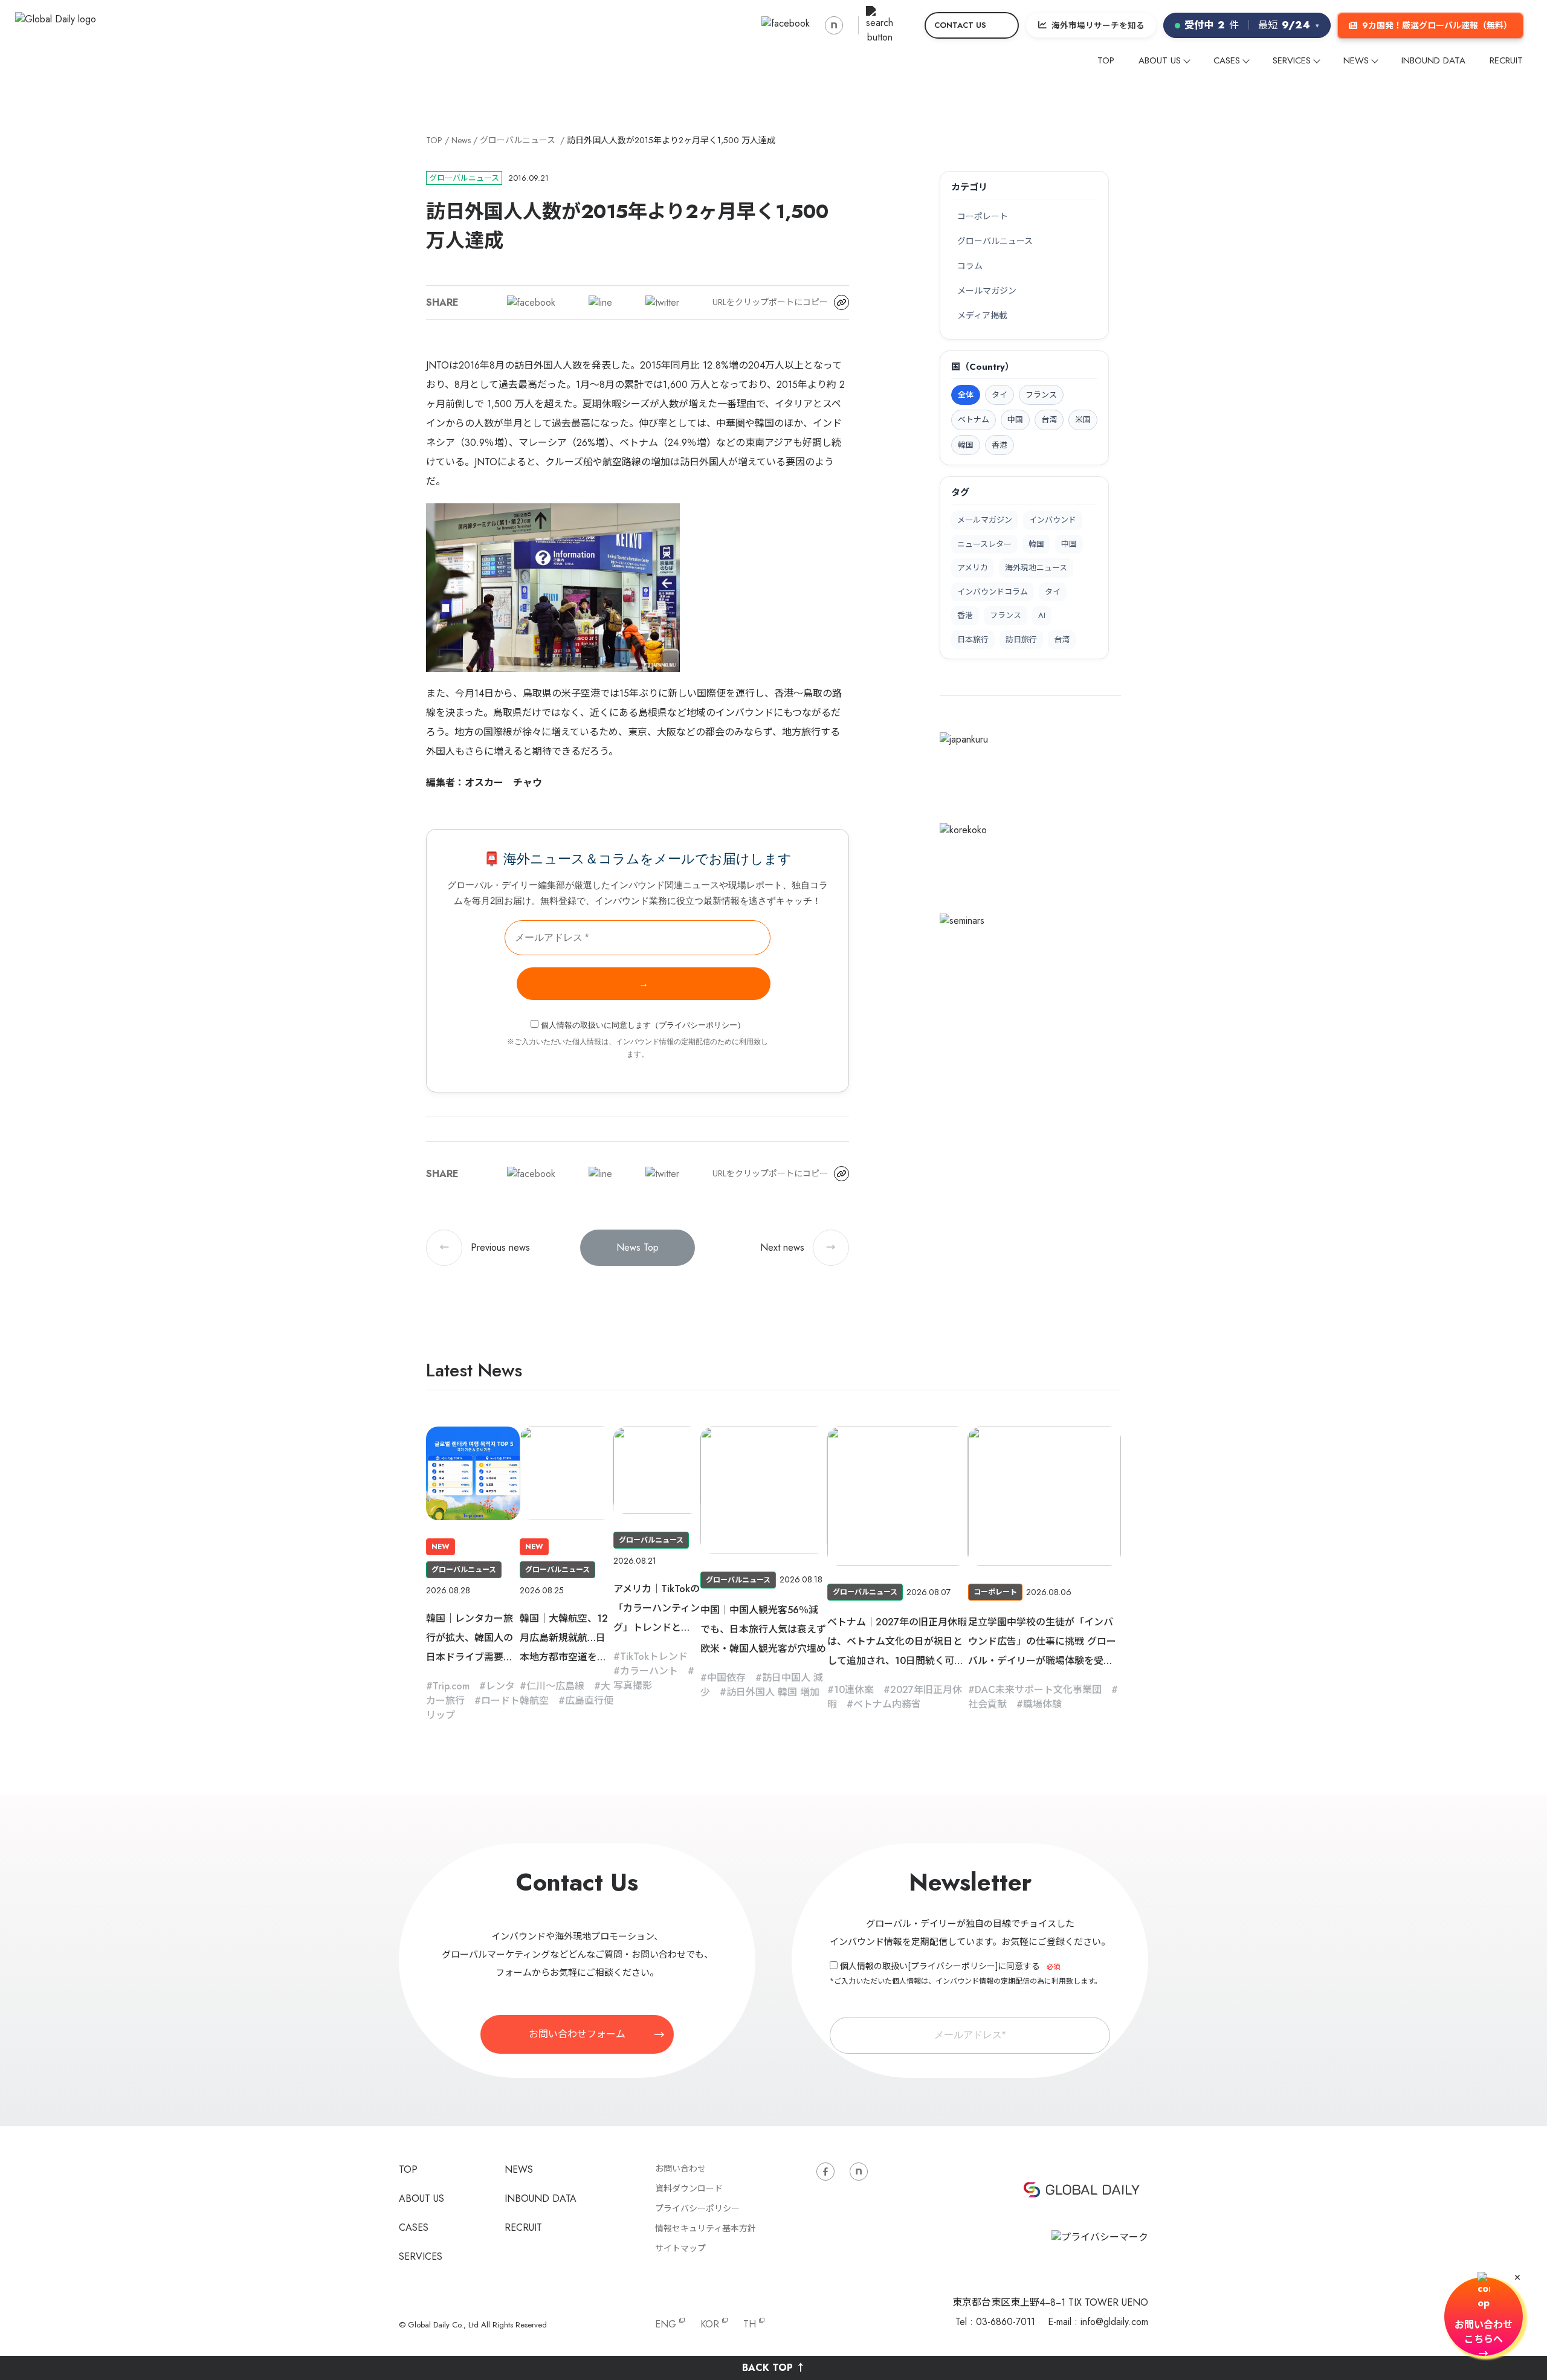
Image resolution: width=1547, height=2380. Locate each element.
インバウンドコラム (993, 592)
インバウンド (1053, 520)
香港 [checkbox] (1000, 445)
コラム (970, 266)
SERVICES (1292, 60)
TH (750, 2324)
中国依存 (726, 1678)
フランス (1006, 615)
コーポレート (983, 216)
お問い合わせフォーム (577, 2034)
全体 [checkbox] (966, 395)
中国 (1069, 544)
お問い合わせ (680, 2169)
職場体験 (1042, 1704)
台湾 (1062, 640)
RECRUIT (1506, 60)
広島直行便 (589, 1701)
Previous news (485, 1247)
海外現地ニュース (1036, 568)
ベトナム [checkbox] (974, 420)
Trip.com (451, 1686)
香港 (965, 615)
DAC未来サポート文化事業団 (1038, 1690)
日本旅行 (973, 640)
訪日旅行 (1021, 640)
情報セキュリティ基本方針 (706, 2228)
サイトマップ (680, 2248)
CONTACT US (960, 25)
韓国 (1036, 544)
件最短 (1252, 25)
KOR (710, 2324)
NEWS (1356, 60)
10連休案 (854, 1690)
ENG (666, 2324)
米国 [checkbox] (1083, 420)
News (461, 140)
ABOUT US (1160, 60)
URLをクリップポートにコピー (770, 302)
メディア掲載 (982, 315)
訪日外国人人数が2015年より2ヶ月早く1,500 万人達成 (671, 140)
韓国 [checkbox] (966, 445)
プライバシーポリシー (698, 1025)
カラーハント (649, 1671)
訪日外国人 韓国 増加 (773, 1692)
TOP (1106, 60)
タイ (1053, 592)
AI (1042, 615)
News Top (638, 1247)
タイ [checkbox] (1000, 395)
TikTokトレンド (654, 1656)
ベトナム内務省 (887, 1704)
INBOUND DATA (1433, 60)
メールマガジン (987, 291)
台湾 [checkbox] (1049, 420)
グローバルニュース (518, 140)
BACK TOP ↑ (774, 2368)
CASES (1227, 60)
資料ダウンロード (689, 2188)
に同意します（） (643, 1025)
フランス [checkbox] (1041, 395)
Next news (798, 1247)
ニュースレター (984, 544)
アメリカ (973, 568)
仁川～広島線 (555, 1686)
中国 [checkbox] (1015, 420)
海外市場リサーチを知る (1098, 25)
